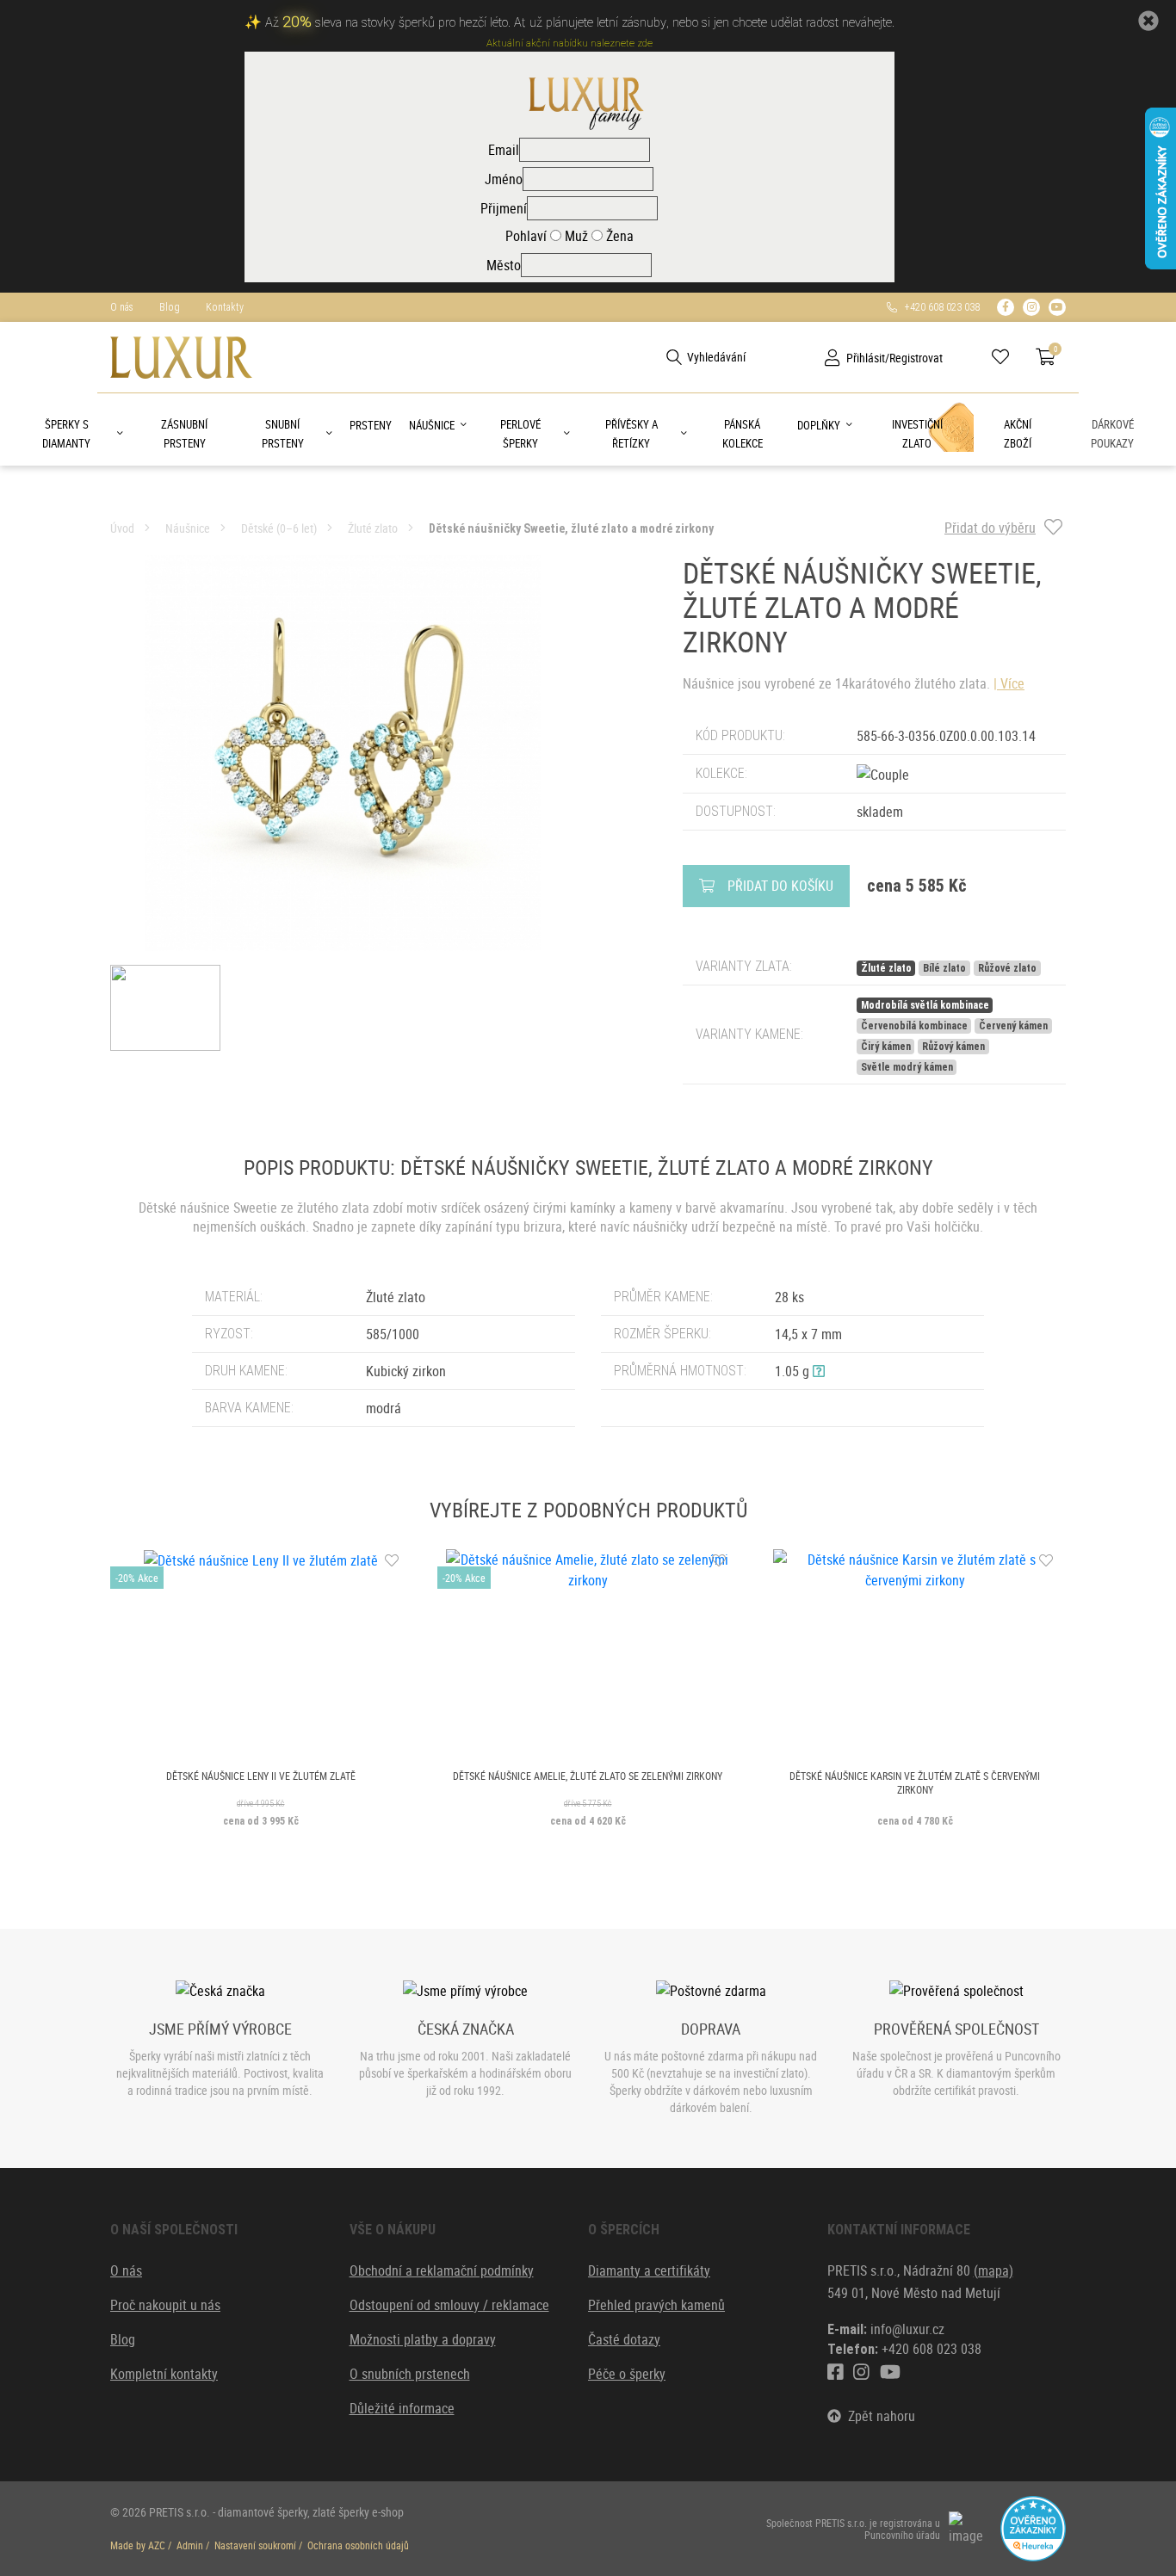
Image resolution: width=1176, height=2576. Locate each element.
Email (504, 150)
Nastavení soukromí (255, 2545)
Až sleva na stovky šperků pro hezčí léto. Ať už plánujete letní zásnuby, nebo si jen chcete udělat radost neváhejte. (580, 23)
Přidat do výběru (990, 528)
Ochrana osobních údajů (358, 2545)
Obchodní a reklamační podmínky (442, 2270)
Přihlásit (866, 358)
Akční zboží (1018, 434)
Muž (575, 236)
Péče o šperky (627, 2374)
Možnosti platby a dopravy (423, 2339)
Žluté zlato (373, 528)
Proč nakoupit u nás (165, 2305)
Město (504, 265)
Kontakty (225, 307)
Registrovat (916, 358)
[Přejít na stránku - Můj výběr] (1007, 357)
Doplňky (819, 425)
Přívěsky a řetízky (631, 434)
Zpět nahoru (878, 2416)
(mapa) (993, 2270)
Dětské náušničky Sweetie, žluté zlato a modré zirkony (571, 528)
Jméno (504, 179)
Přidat (780, 886)
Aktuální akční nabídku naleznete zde (569, 43)
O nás (122, 307)
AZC (157, 2545)
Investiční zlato (917, 434)
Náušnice (432, 425)
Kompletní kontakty (164, 2374)
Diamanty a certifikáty (649, 2270)
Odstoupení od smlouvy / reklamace (449, 2305)
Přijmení (504, 208)
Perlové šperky (520, 434)
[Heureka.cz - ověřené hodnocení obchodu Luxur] (1033, 2527)
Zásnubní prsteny (184, 434)
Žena (618, 236)
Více (1012, 683)
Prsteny (371, 425)
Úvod (122, 528)
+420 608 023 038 (938, 307)
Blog (170, 307)
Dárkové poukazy (1112, 434)
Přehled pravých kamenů (656, 2305)
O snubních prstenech (410, 2374)
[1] (674, 357)
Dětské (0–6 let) (279, 528)
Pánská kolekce (743, 434)
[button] (819, 1371)
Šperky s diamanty (66, 434)
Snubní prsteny (283, 434)
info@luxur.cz (907, 2329)
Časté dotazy (624, 2339)
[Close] (1148, 21)
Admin (190, 2545)
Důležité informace (402, 2408)
